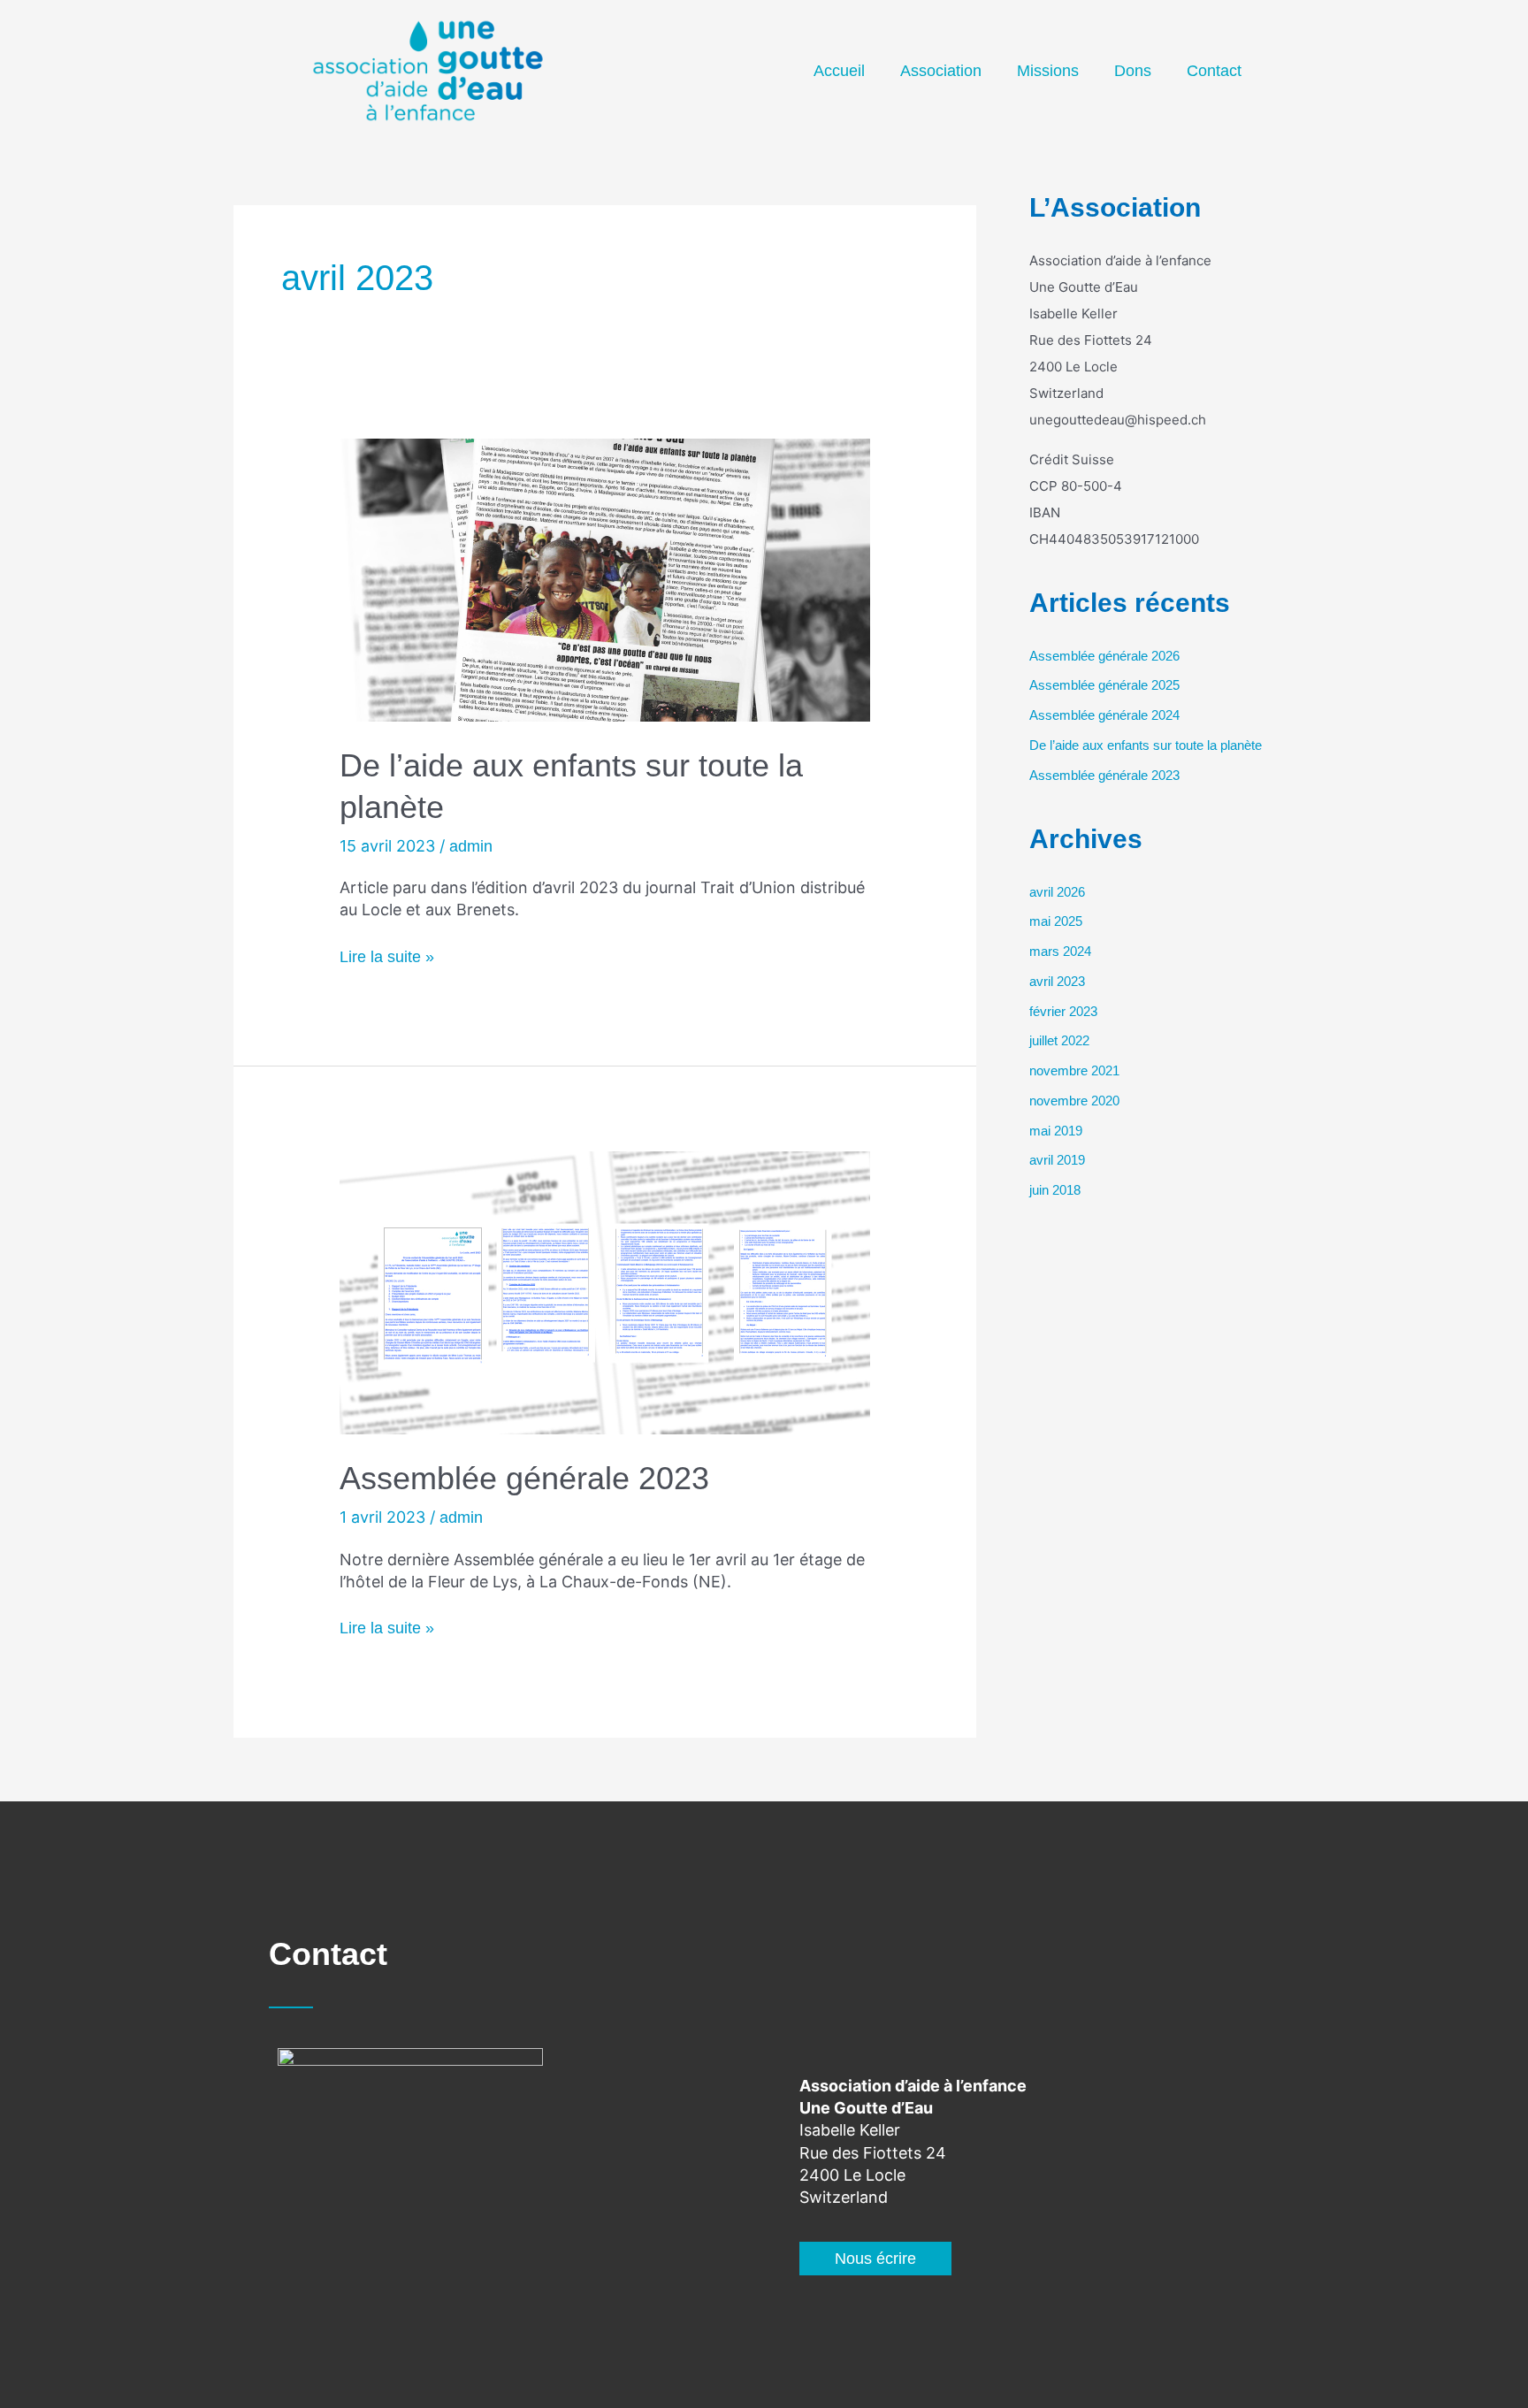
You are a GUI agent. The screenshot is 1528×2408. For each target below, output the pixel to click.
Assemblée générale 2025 (1104, 685)
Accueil (839, 71)
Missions (1048, 71)
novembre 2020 (1074, 1101)
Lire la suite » (387, 956)
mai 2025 (1056, 921)
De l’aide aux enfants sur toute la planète (1146, 745)
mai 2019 (1056, 1131)
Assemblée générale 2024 (1104, 715)
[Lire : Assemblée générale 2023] (605, 1292)
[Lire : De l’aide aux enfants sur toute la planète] (605, 579)
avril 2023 (1057, 981)
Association (941, 71)
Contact (1214, 71)
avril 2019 (1057, 1160)
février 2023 (1063, 1011)
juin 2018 (1055, 1190)
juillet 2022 (1059, 1040)
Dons (1133, 71)
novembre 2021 (1074, 1070)
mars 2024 (1060, 951)
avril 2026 (1057, 892)
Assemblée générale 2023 (524, 1478)
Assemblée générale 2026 (1104, 656)
